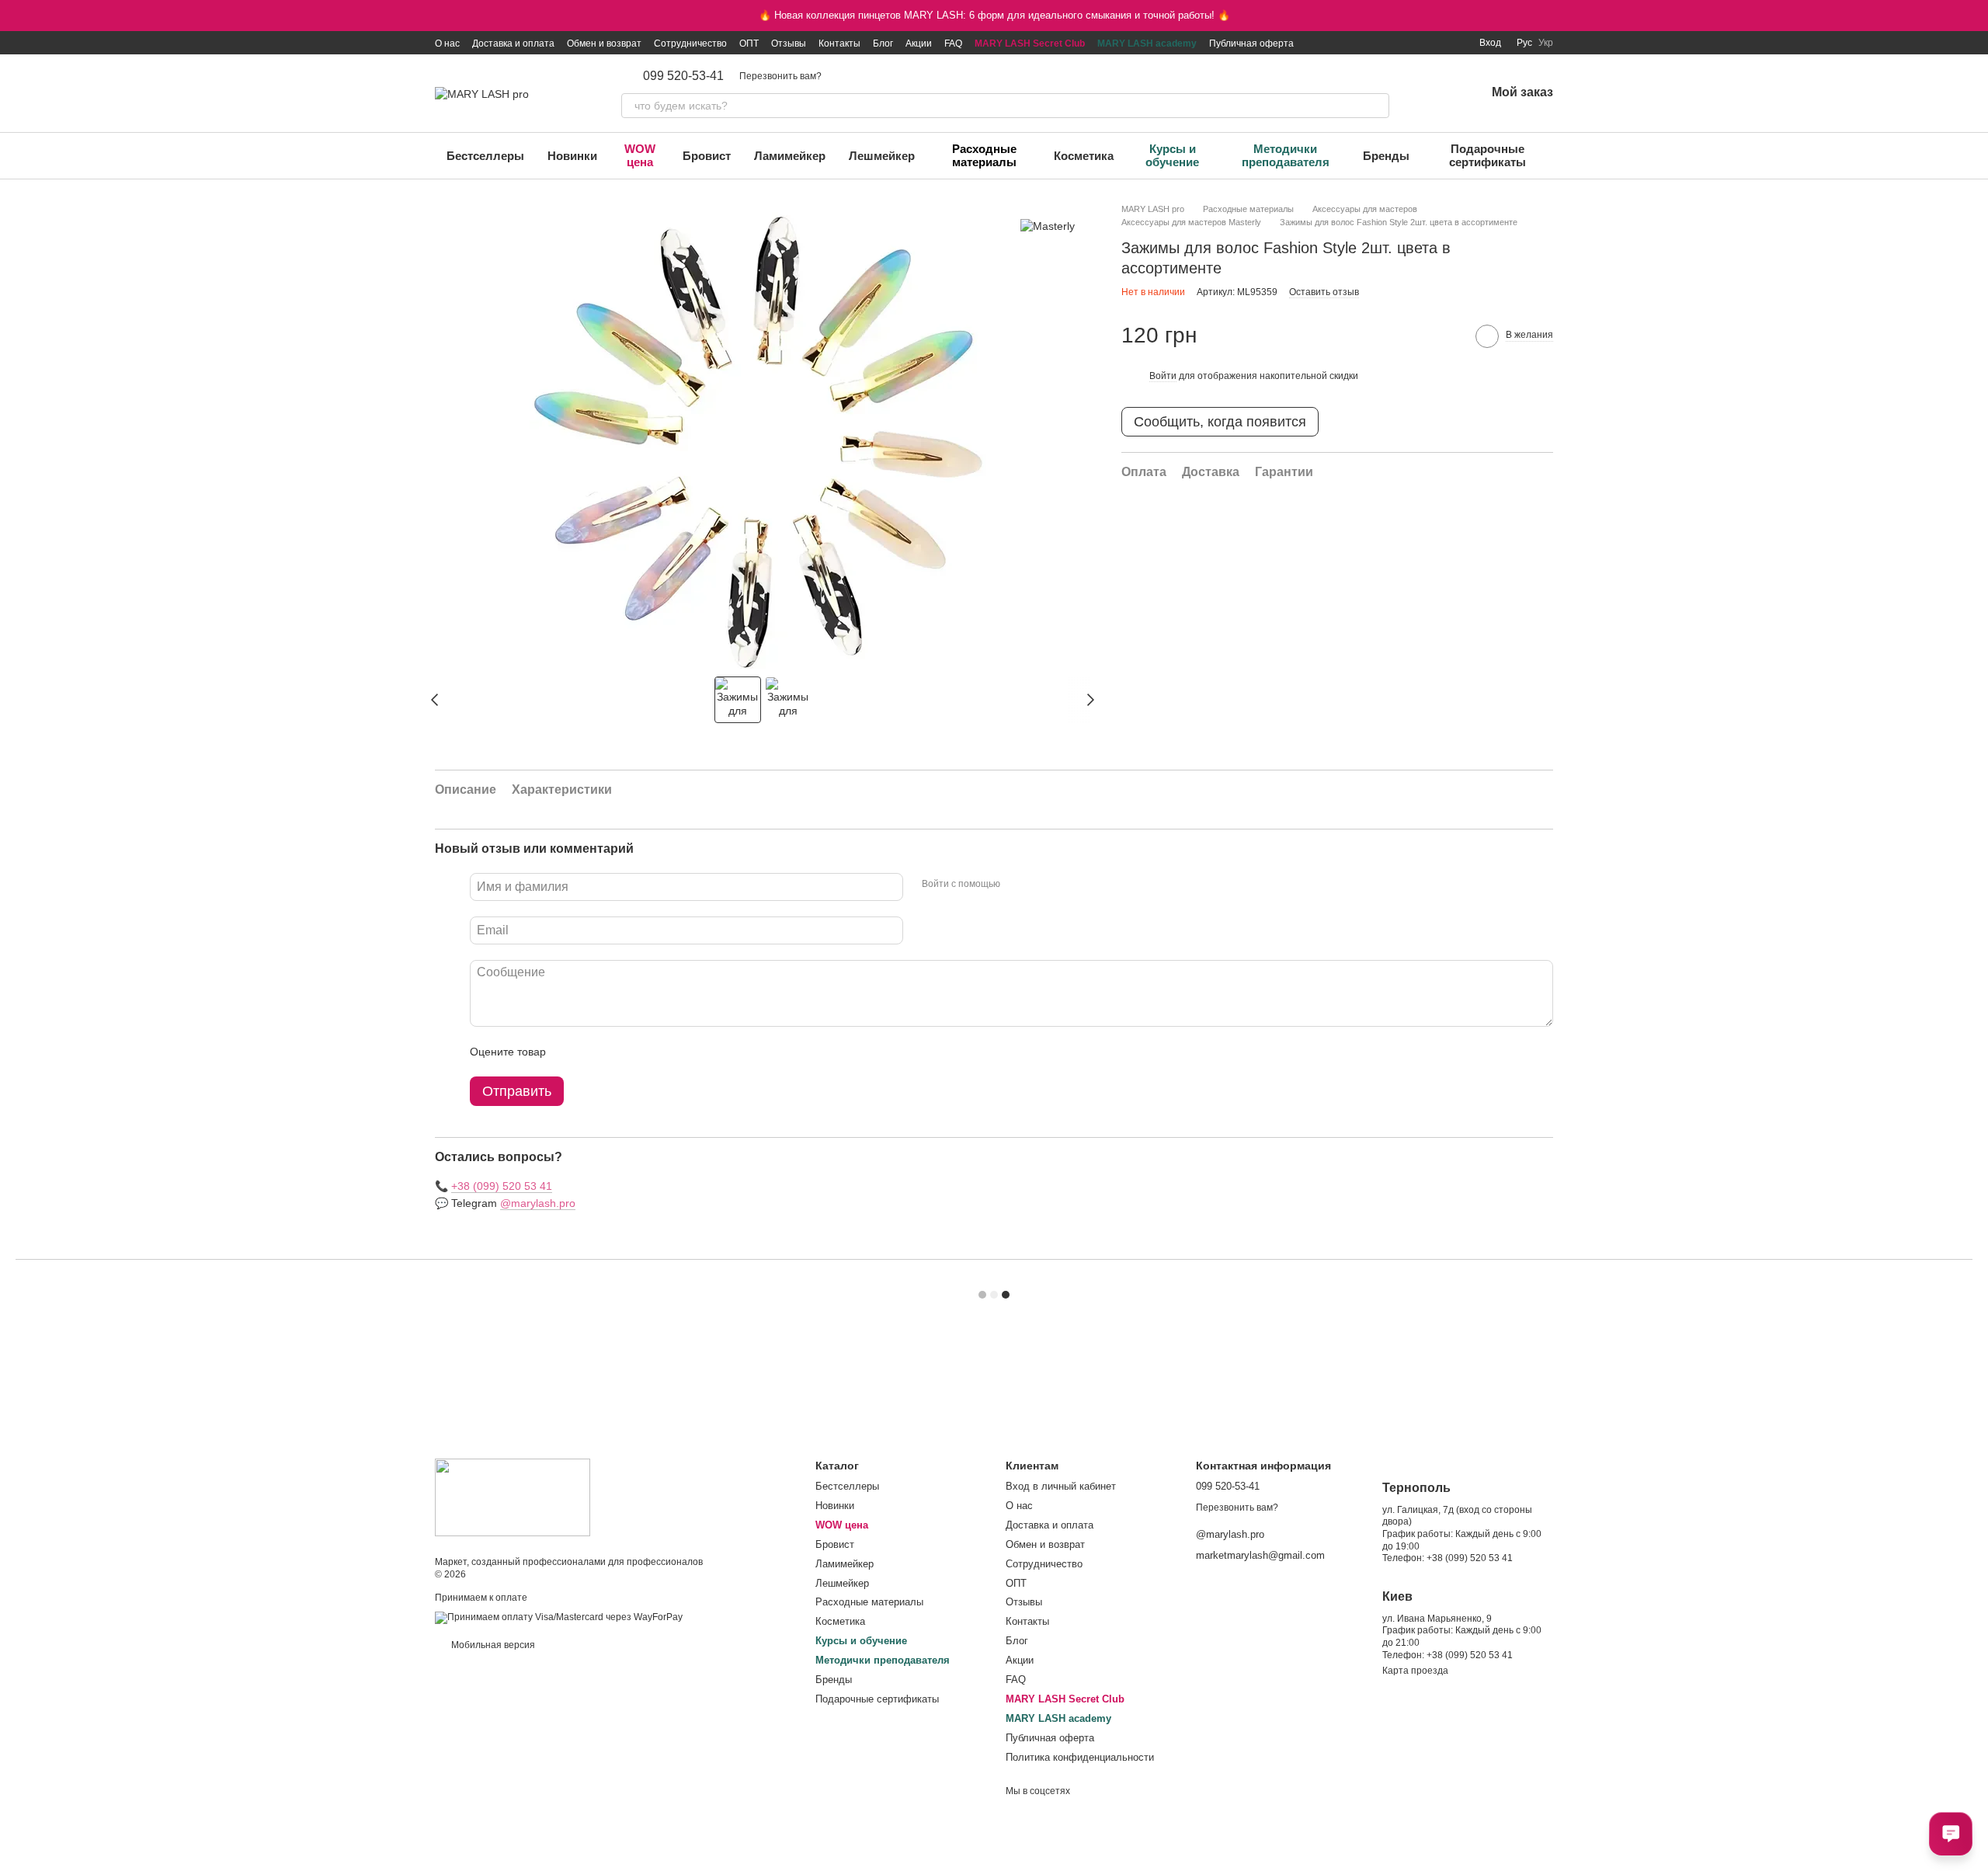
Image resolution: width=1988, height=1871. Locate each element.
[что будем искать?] (1377, 106)
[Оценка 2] (596, 1052)
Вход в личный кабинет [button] (1061, 1486)
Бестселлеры (485, 156)
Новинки (572, 156)
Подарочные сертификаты (1488, 155)
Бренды (1386, 156)
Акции (919, 43)
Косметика (1084, 156)
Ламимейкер (790, 156)
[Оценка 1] (572, 1052)
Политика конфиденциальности (1080, 1757)
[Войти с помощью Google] (1042, 885)
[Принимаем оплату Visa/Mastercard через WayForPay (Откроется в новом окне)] (559, 1618)
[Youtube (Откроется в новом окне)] (1417, 43)
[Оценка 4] (646, 1052)
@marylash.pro (538, 1203)
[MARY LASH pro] (513, 1497)
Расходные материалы (984, 155)
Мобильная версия (492, 1645)
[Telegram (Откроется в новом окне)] (1436, 43)
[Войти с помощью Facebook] (1017, 885)
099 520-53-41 (683, 76)
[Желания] (1433, 93)
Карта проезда (1415, 1671)
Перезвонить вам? (780, 76)
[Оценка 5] (671, 1052)
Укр (1546, 43)
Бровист (707, 156)
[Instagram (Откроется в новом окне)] (1361, 43)
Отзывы (789, 43)
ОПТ (749, 43)
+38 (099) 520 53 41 (502, 1186)
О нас (447, 43)
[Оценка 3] (621, 1052)
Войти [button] (1163, 376)
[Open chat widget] (1951, 1834)
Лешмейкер (882, 156)
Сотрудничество (690, 43)
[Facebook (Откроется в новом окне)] (1399, 43)
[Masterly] (1048, 226)
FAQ (953, 43)
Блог (883, 43)
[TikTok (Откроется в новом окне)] (1380, 43)
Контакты (839, 43)
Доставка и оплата (513, 43)
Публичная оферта (1251, 43)
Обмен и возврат (604, 43)
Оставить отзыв (1324, 292)
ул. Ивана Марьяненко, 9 (1437, 1619)
